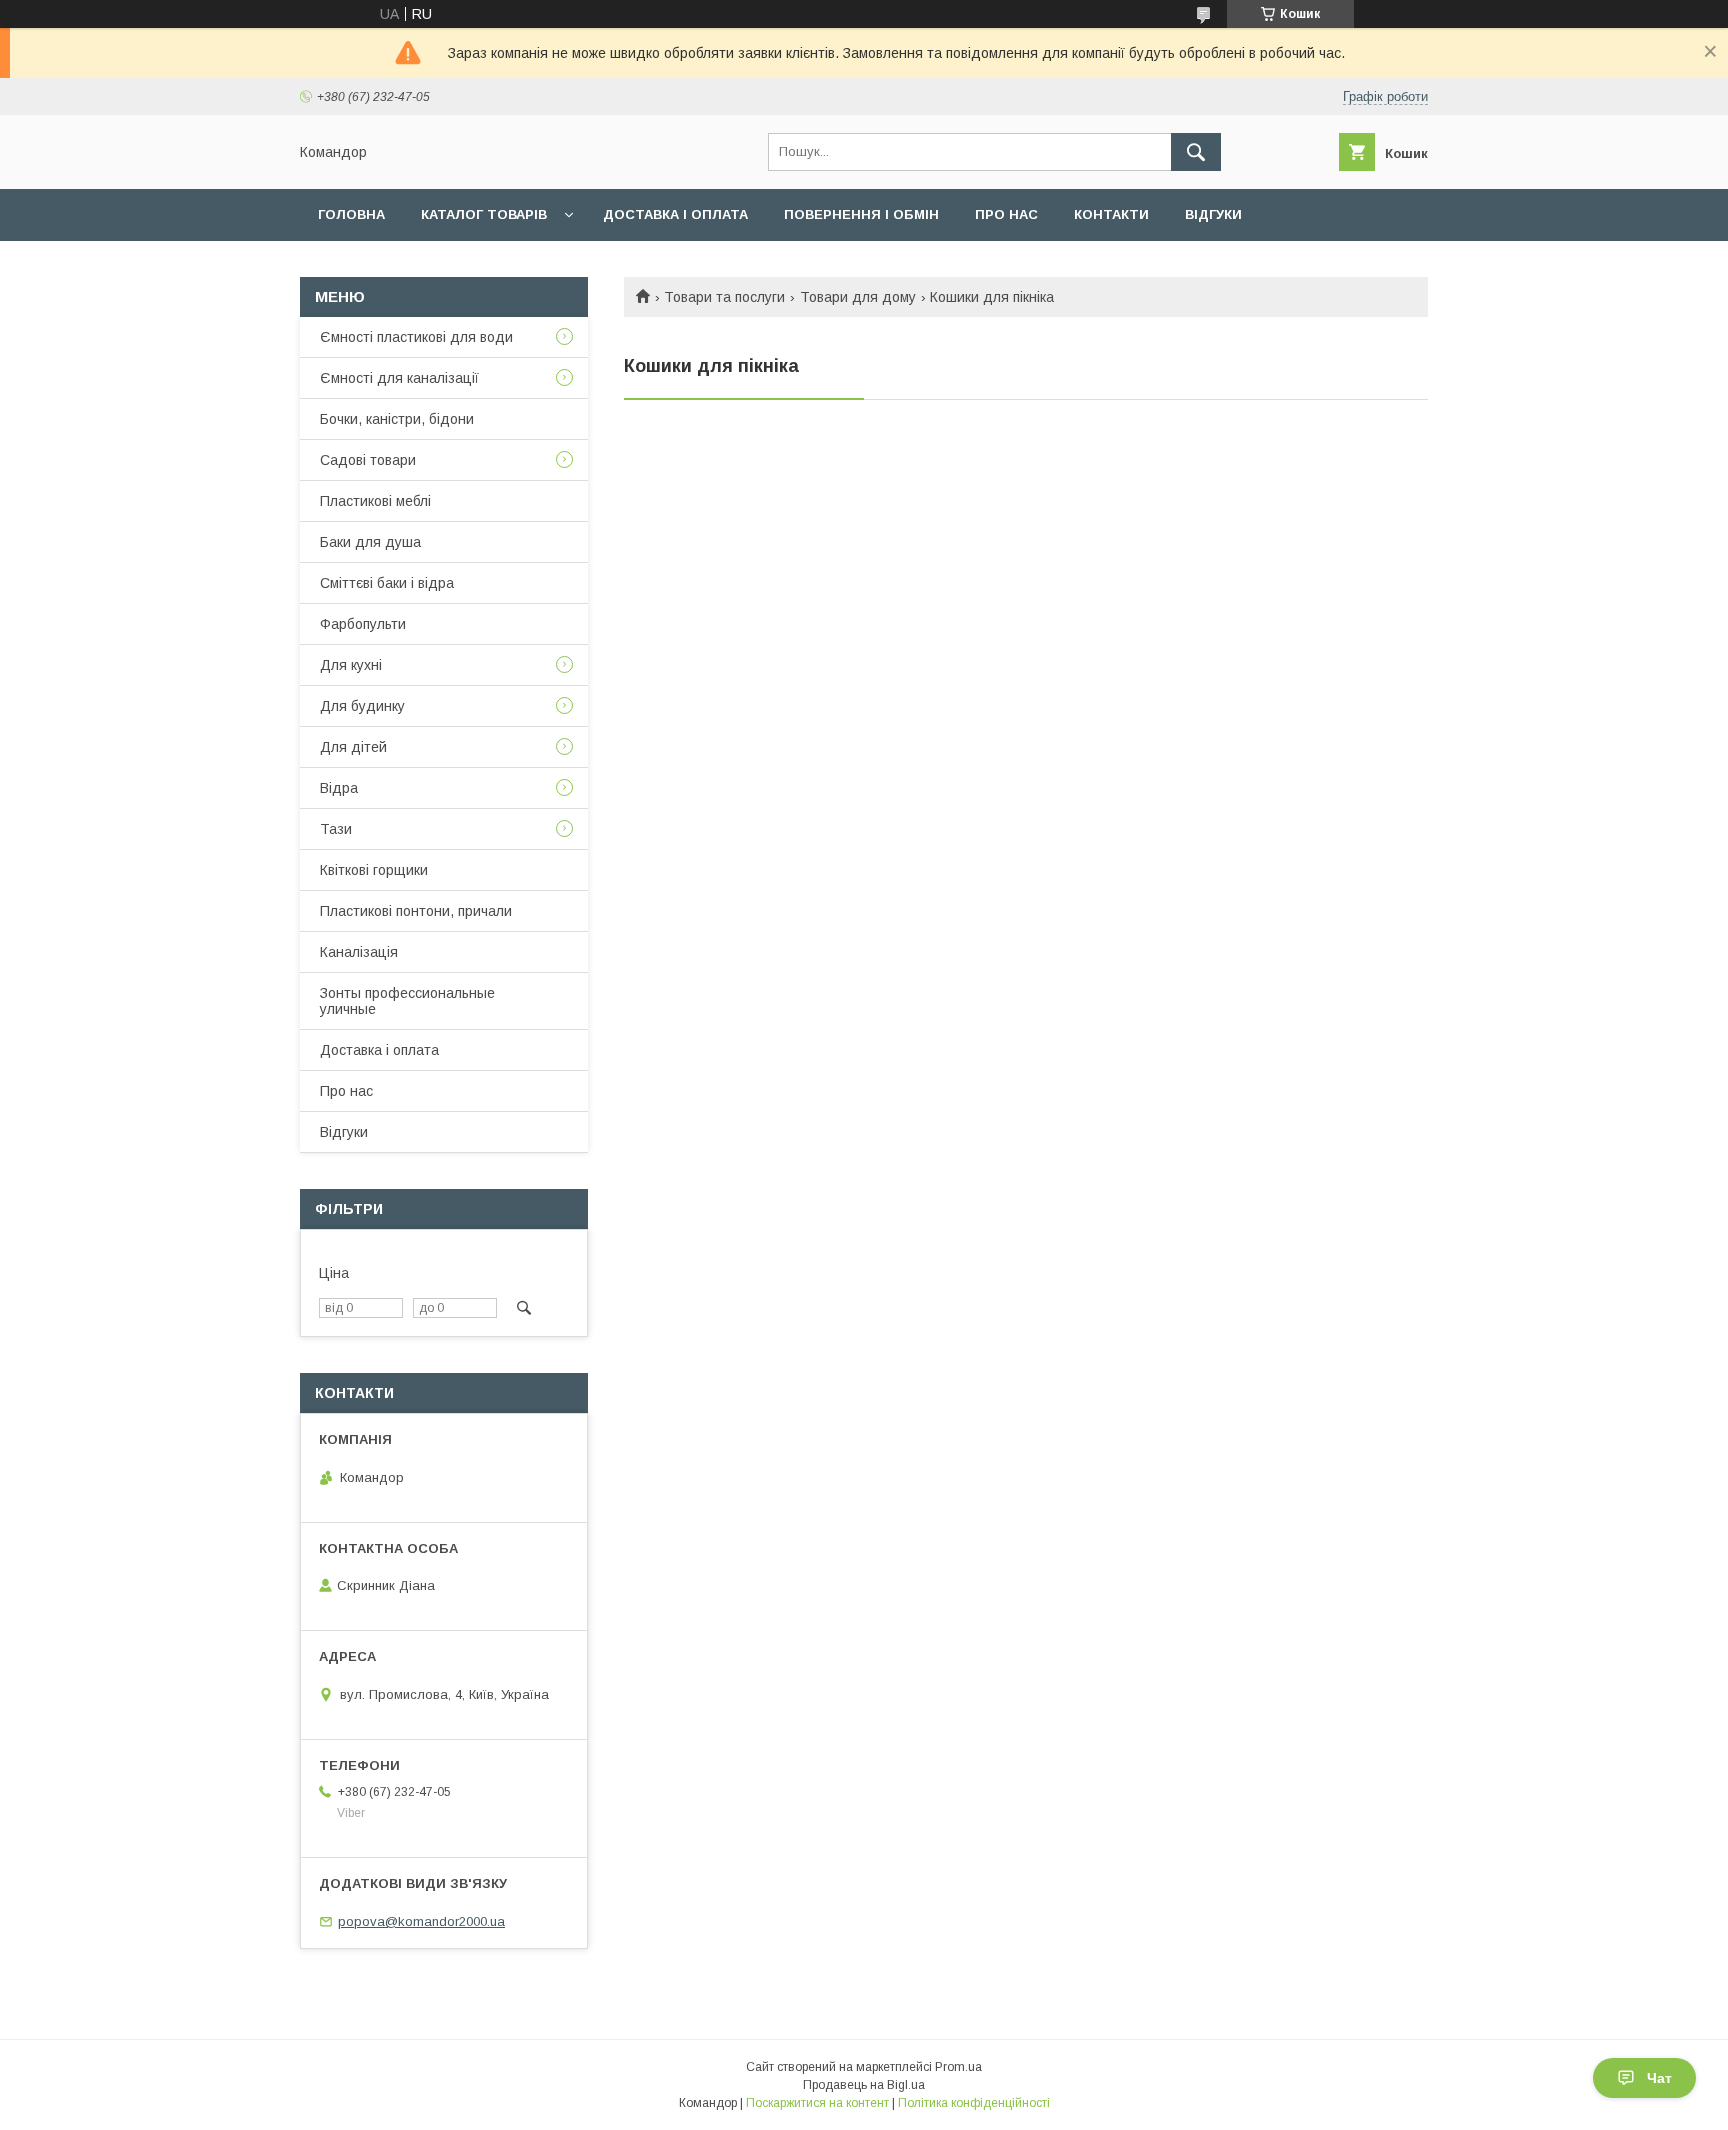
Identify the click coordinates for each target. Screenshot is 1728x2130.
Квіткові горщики (374, 870)
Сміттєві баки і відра (387, 583)
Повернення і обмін (861, 214)
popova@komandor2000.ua (421, 1921)
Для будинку (362, 706)
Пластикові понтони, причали (416, 911)
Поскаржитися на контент (817, 2103)
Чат (1659, 2078)
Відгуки (1213, 214)
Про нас (1006, 214)
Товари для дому (858, 297)
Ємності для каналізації (399, 378)
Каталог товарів (484, 214)
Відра (339, 788)
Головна (351, 214)
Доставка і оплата (675, 214)
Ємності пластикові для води (416, 337)
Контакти (1111, 214)
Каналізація (359, 952)
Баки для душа (370, 542)
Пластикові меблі (375, 501)
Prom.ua (958, 2067)
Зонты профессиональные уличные (407, 1001)
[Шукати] (1196, 152)
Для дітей (353, 747)
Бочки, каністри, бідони (397, 419)
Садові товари (368, 460)
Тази (336, 829)
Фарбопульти (363, 624)
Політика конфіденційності (974, 2103)
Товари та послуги (724, 297)
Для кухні (351, 665)
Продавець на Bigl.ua (864, 2085)
